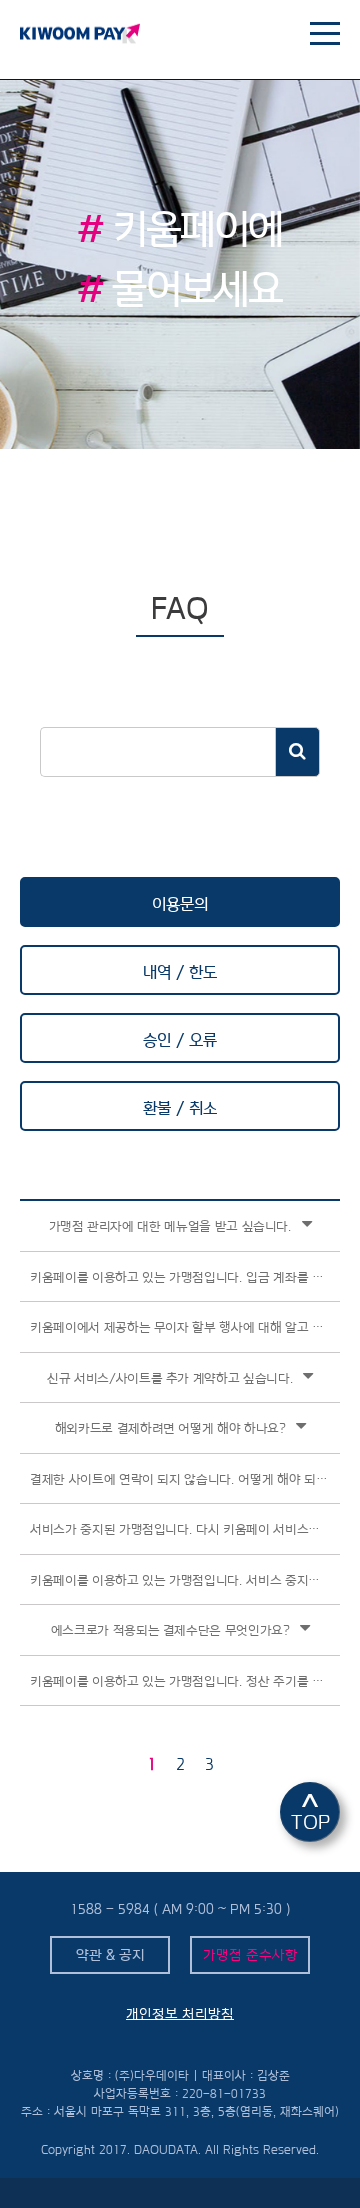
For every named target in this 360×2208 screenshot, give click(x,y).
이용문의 (180, 904)
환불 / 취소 (180, 1108)
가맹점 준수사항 (250, 1955)
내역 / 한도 (180, 972)
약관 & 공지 (110, 1955)
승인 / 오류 (180, 1040)
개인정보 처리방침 (180, 2014)
